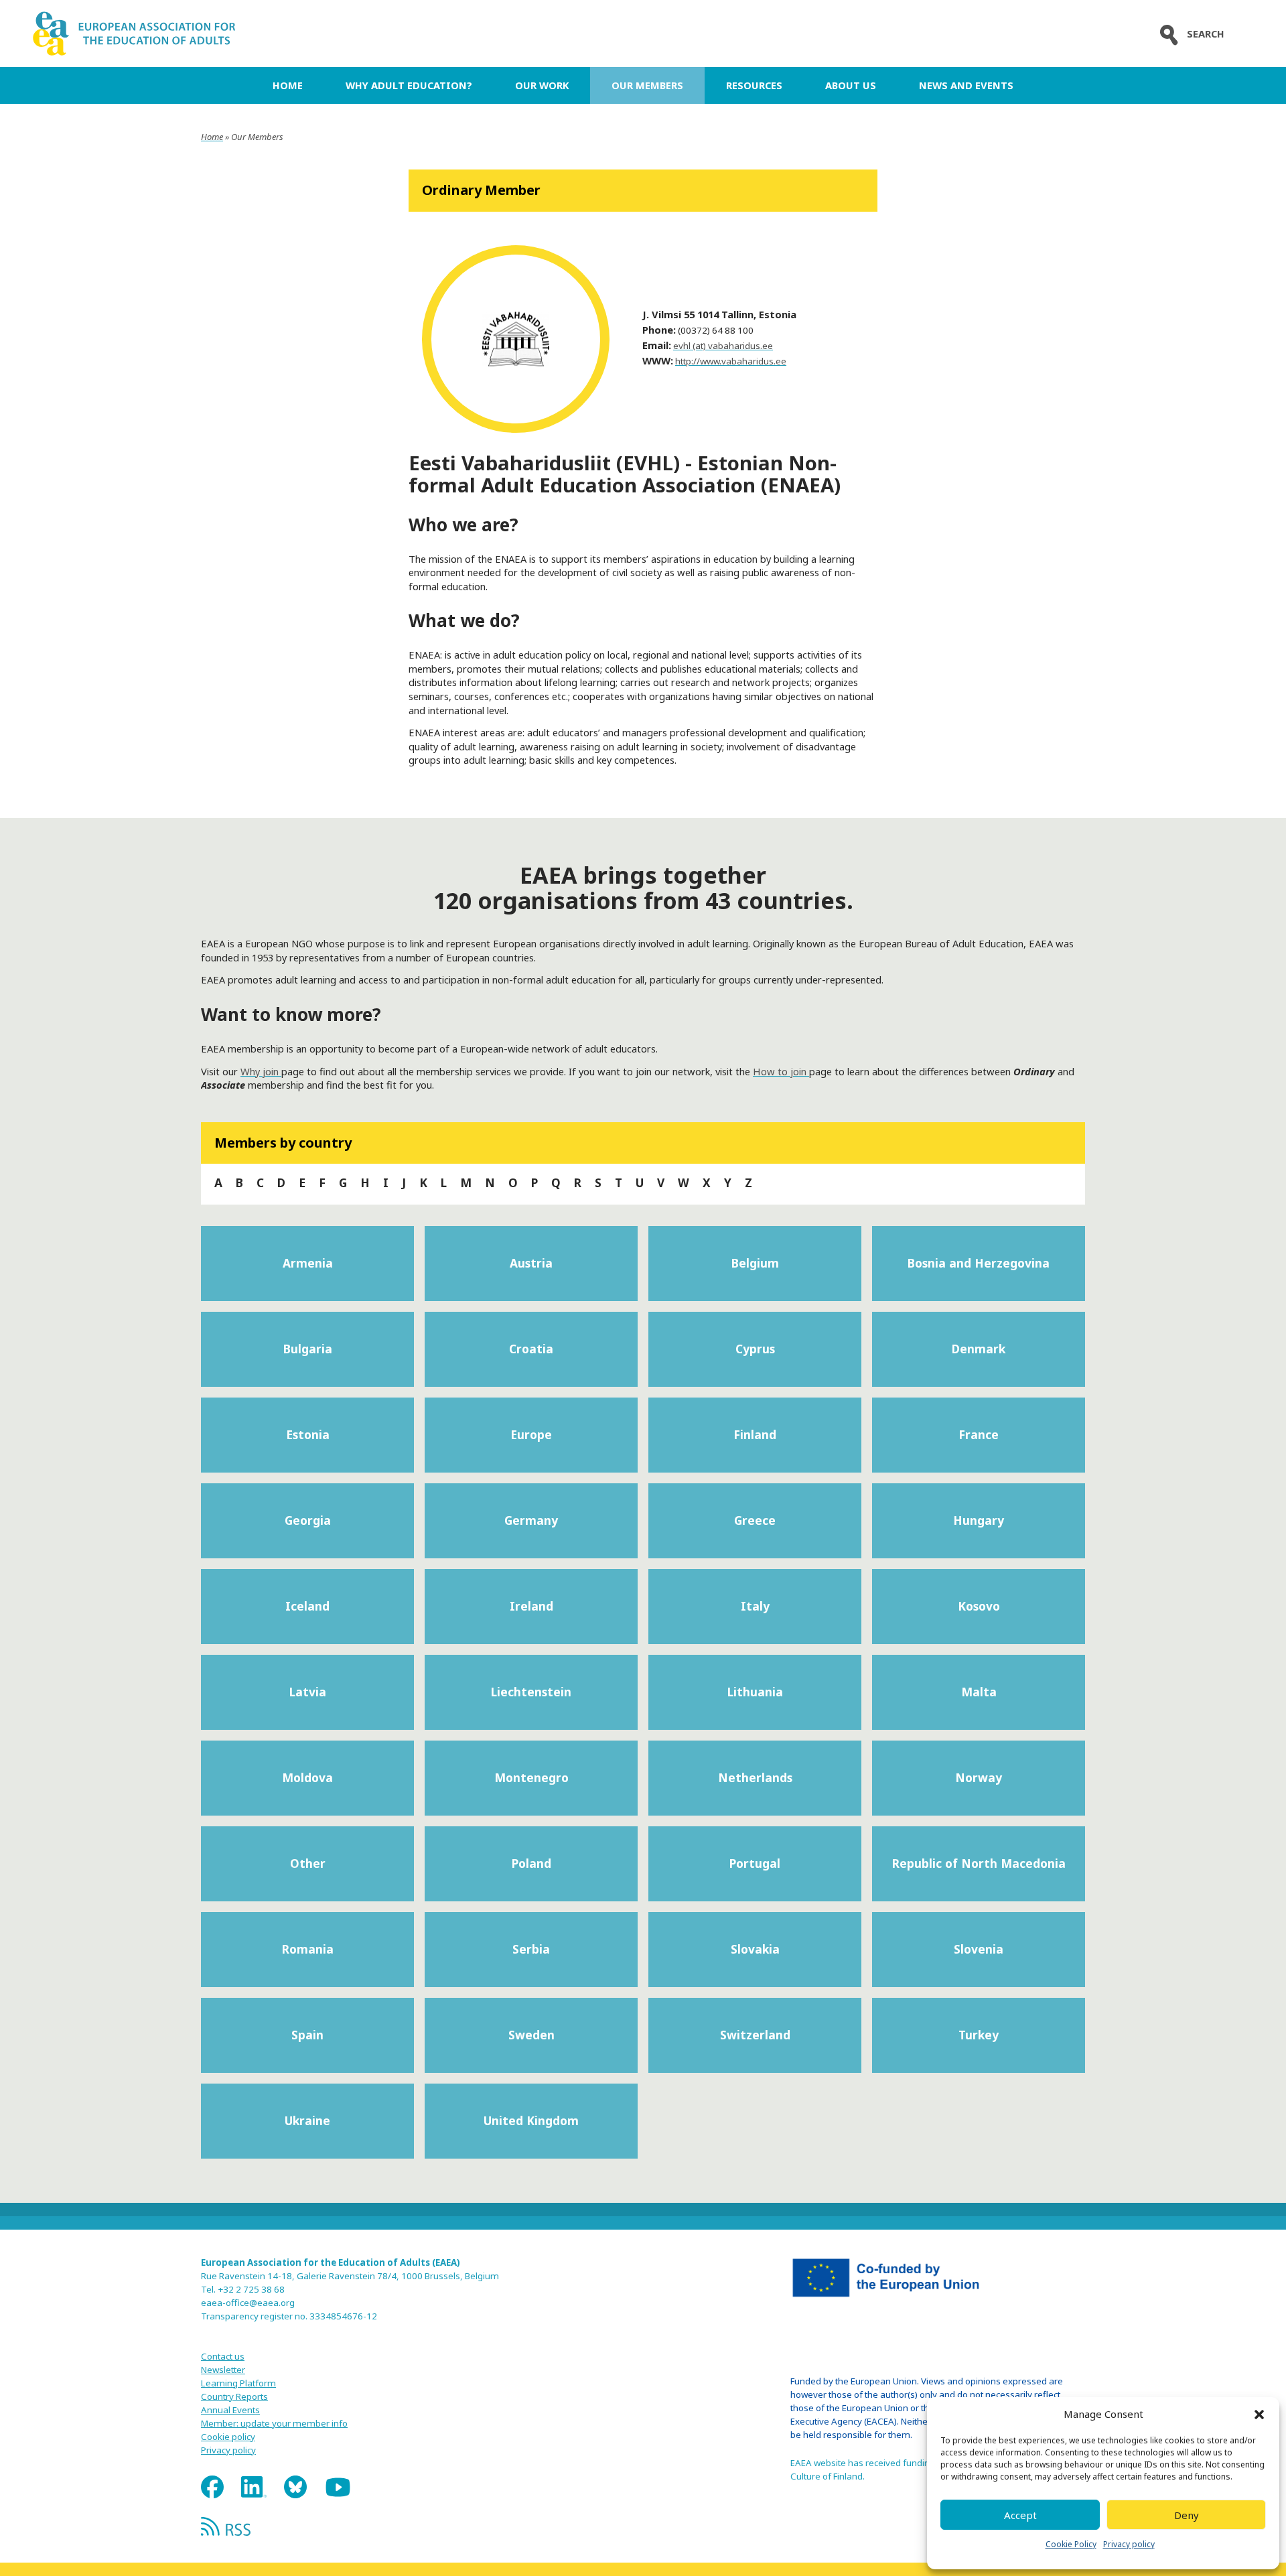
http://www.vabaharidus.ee (731, 361)
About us (851, 85)
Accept (1020, 2515)
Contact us (223, 2356)
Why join (261, 1071)
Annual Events (230, 2410)
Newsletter (223, 2370)
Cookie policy (228, 2437)
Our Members (647, 85)
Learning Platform (238, 2383)
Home (288, 85)
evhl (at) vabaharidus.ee (723, 346)
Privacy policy (1129, 2544)
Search (1206, 34)
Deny (1187, 2515)
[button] (1259, 2415)
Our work (542, 85)
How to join (781, 1071)
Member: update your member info (274, 2423)
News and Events (966, 85)
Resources (754, 85)
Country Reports (234, 2396)
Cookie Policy (1071, 2544)
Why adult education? (409, 85)
